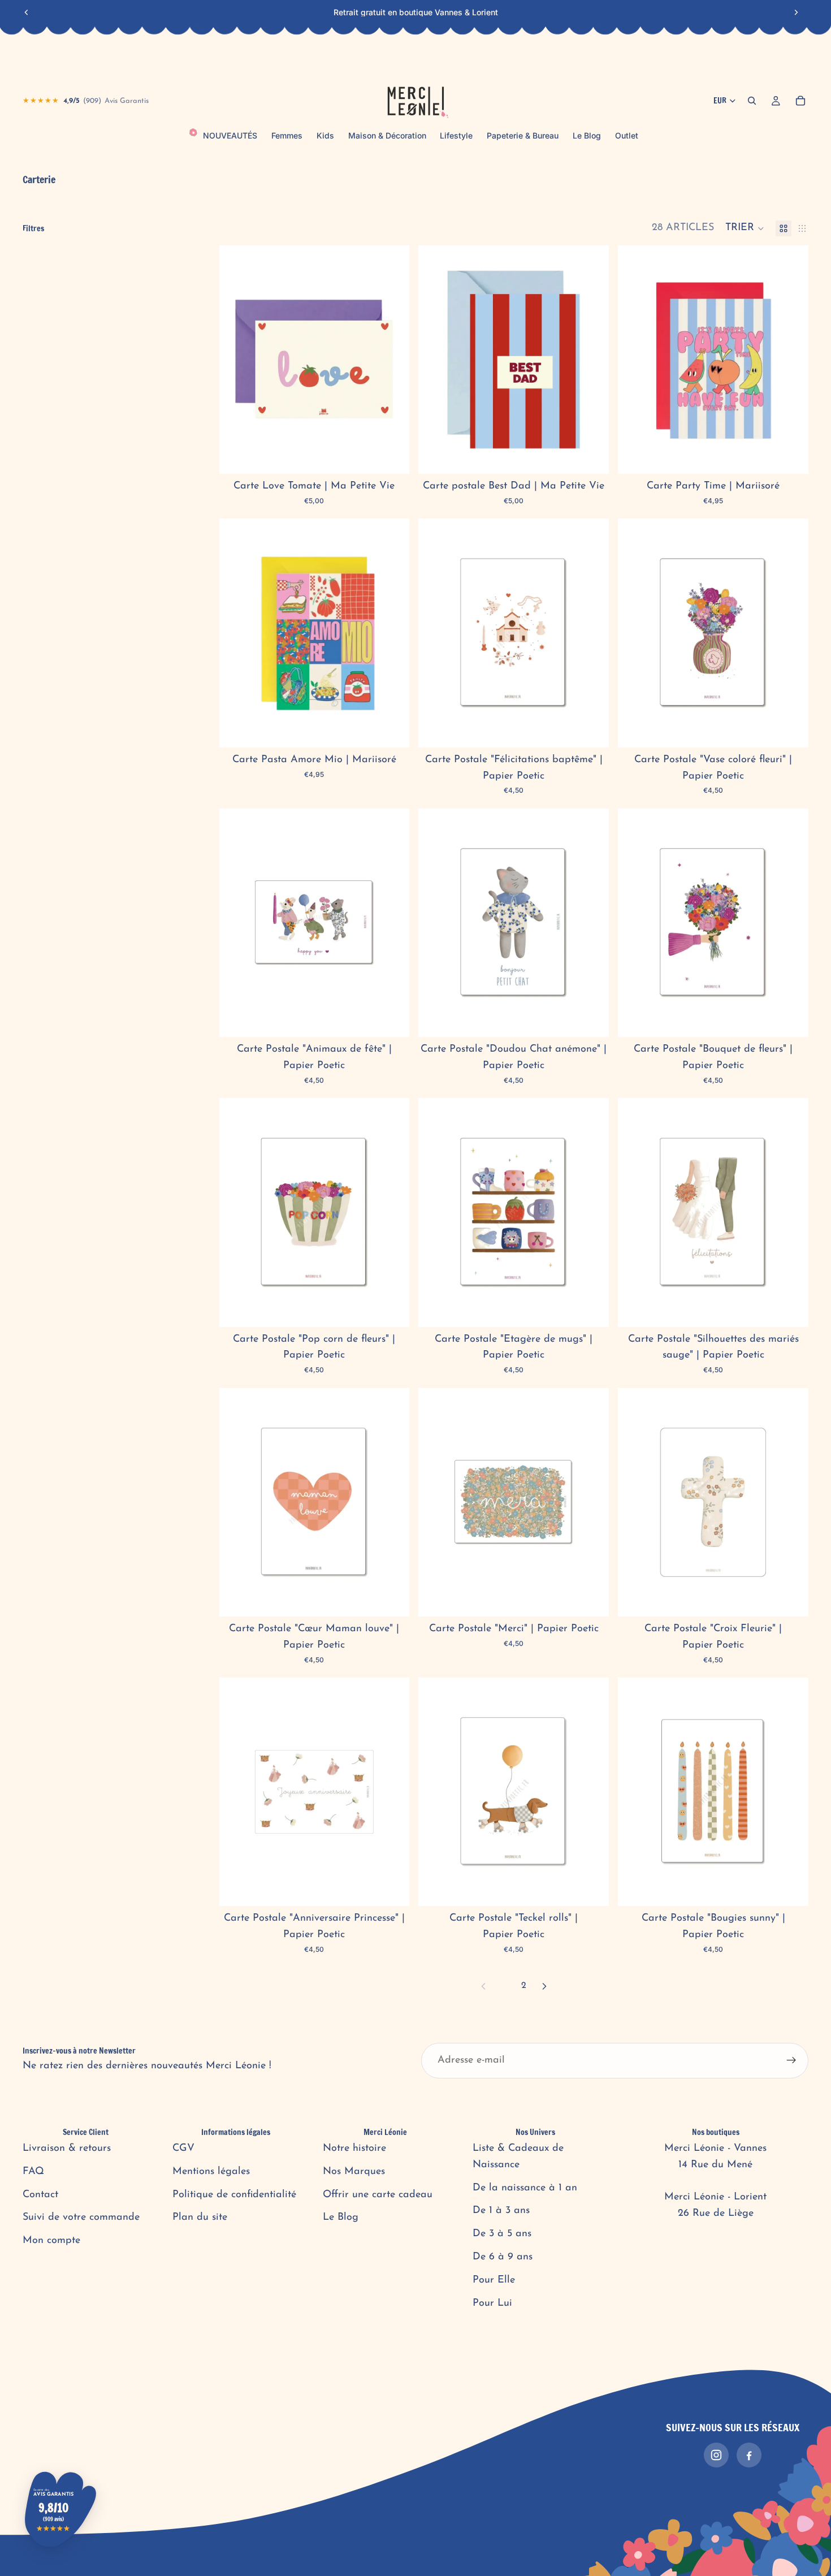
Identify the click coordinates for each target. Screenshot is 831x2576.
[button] (745, 228)
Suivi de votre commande (81, 2218)
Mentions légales (211, 2172)
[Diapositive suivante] (796, 12)
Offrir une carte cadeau (378, 2195)
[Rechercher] (752, 101)
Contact (40, 2195)
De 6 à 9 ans (503, 2257)
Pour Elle (494, 2280)
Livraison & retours (67, 2149)
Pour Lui (492, 2303)
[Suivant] (544, 1986)
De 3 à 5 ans (502, 2234)
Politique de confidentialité (234, 2195)
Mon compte (51, 2241)
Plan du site (200, 2218)
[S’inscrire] (791, 2061)
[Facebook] (749, 2455)
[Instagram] (716, 2455)
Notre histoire (354, 2149)
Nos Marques (354, 2172)
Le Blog (341, 2218)
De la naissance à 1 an (525, 2188)
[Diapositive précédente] (27, 12)
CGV (183, 2149)
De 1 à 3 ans (501, 2211)
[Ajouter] (392, 456)
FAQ (33, 2172)
